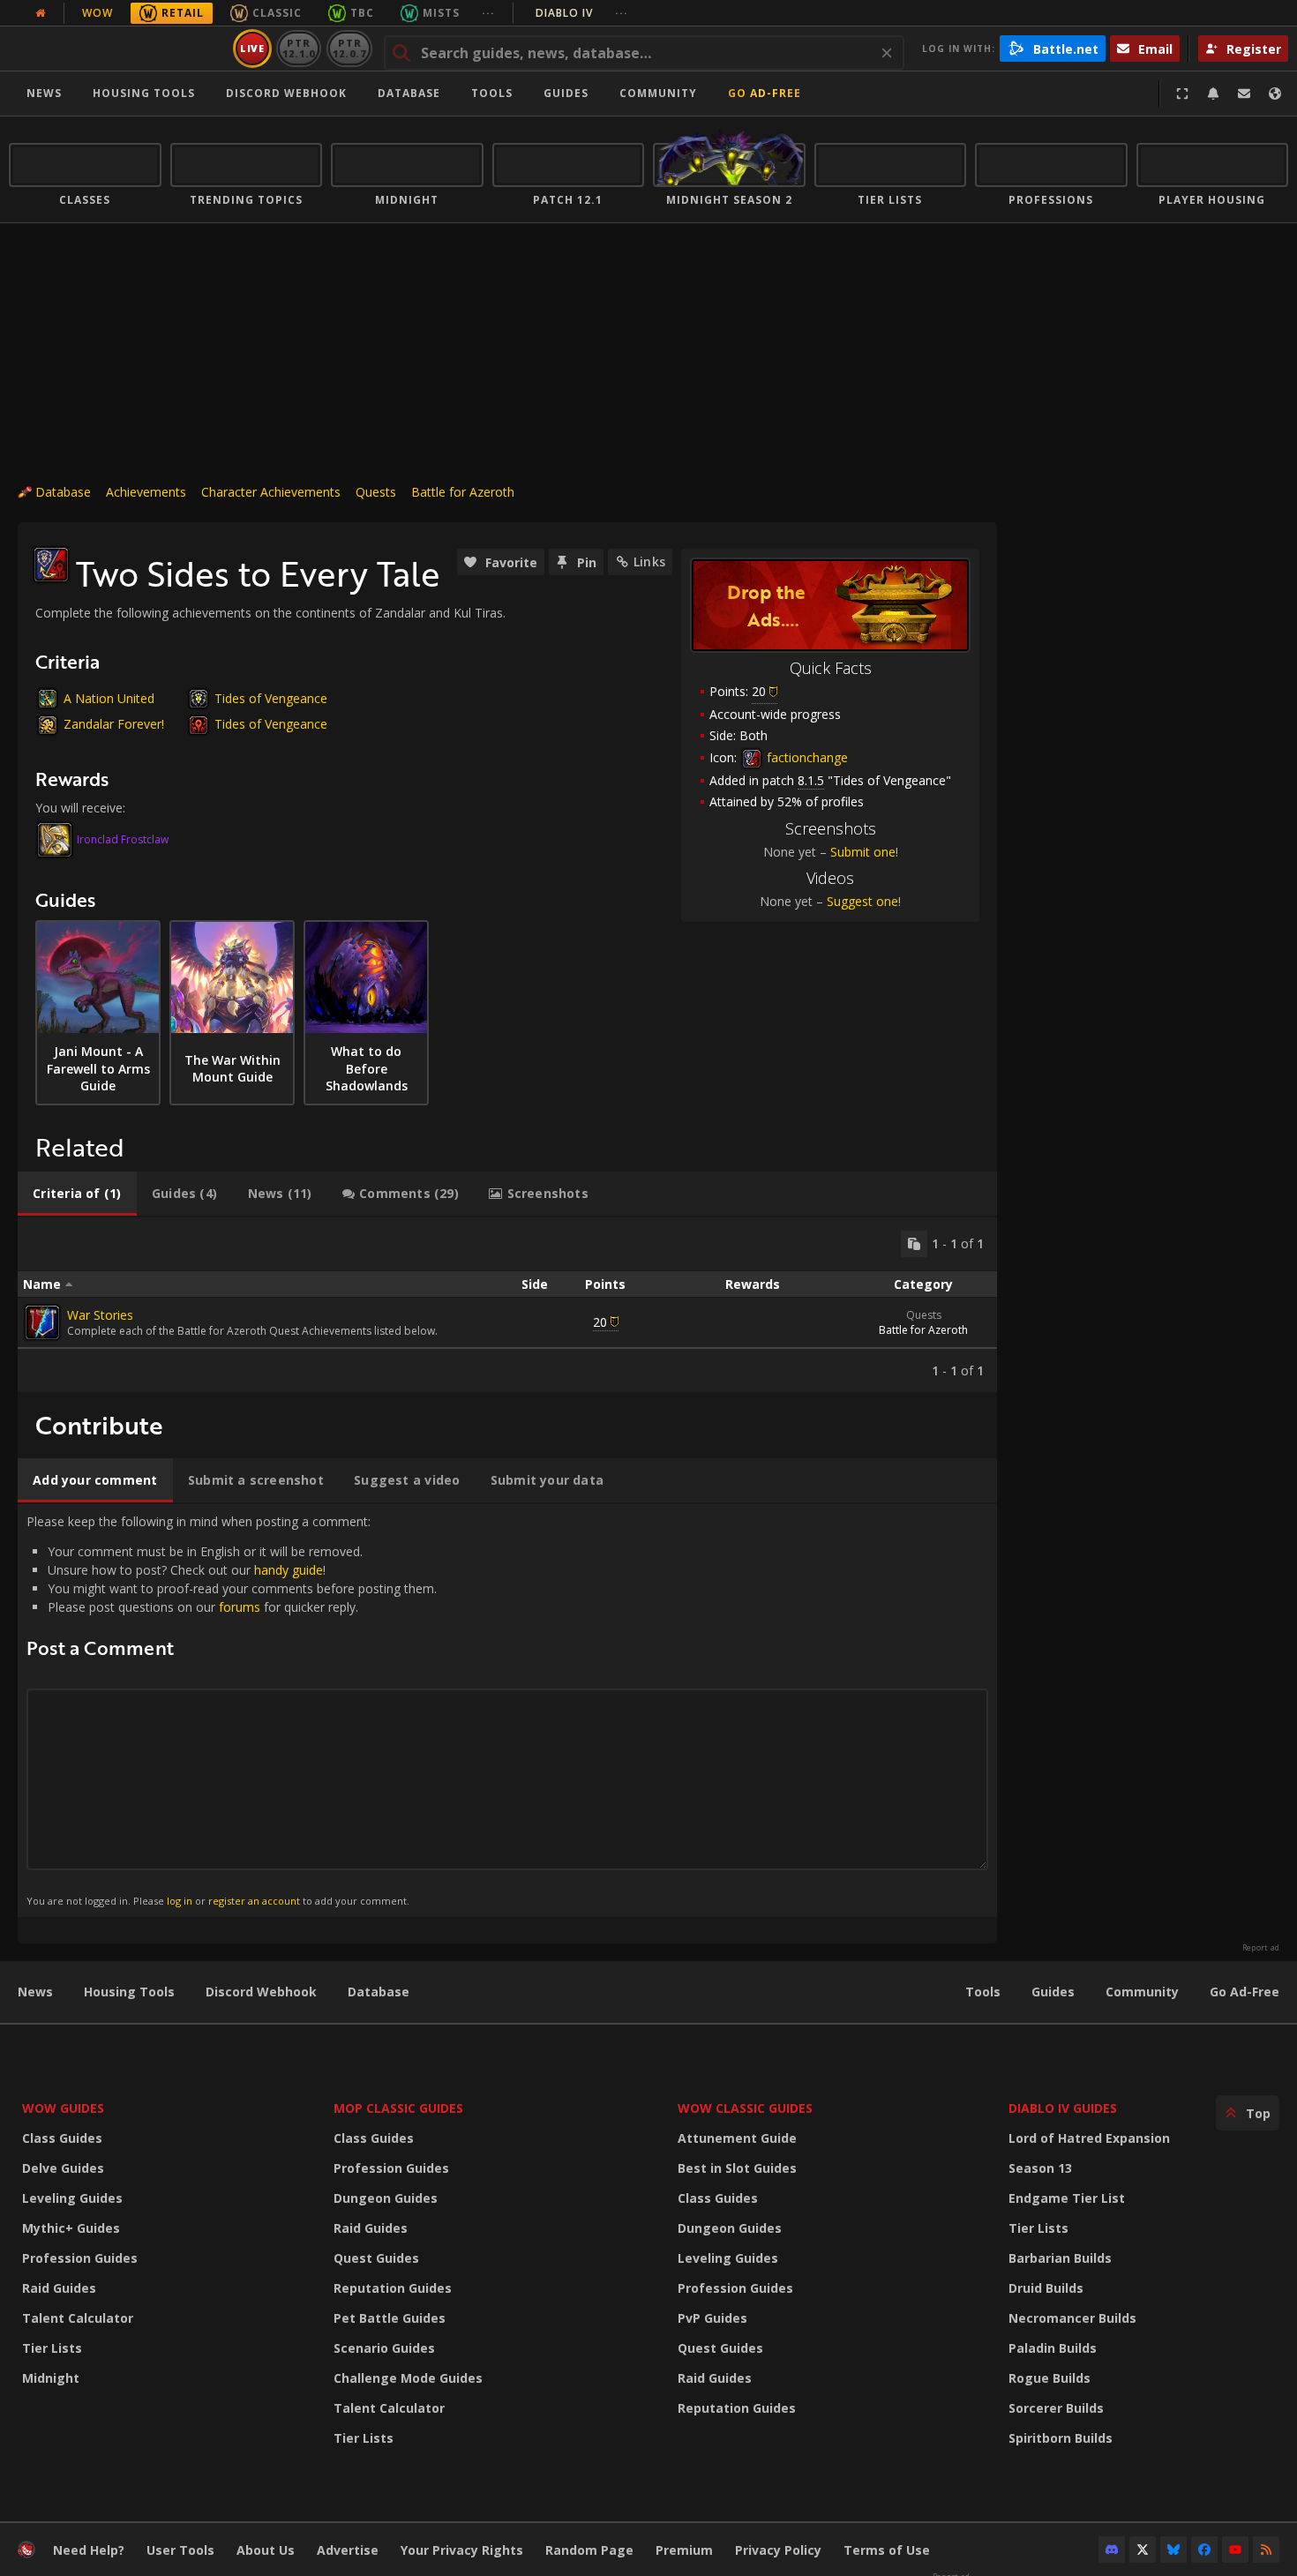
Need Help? (89, 2550)
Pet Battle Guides (390, 2318)
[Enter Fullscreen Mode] (1182, 94)
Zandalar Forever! (114, 724)
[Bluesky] (1173, 2550)
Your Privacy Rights (462, 2550)
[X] (1143, 2550)
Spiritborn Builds (1061, 2438)
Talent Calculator (78, 2318)
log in (180, 1901)
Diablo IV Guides (1063, 2108)
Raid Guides (59, 2288)
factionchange (806, 757)
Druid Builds (1046, 2288)
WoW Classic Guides (745, 2108)
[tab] (77, 1194)
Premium (684, 2550)
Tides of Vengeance (271, 698)
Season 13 (1040, 2168)
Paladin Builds (1053, 2348)
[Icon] (51, 565)
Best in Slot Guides (737, 2168)
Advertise (348, 2550)
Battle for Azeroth (463, 492)
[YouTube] (1235, 2550)
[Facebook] (1204, 2550)
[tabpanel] (507, 1305)
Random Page (589, 2550)
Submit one (863, 852)
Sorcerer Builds (1056, 2408)
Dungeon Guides (386, 2198)
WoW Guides (63, 2108)
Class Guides (62, 2138)
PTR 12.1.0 (299, 48)
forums (240, 1607)
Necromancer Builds (1072, 2318)
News (44, 93)
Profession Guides (80, 2258)
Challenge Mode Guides (408, 2378)
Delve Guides (63, 2168)
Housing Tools (129, 1992)
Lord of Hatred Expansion (1089, 2138)
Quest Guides (376, 2258)
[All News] (41, 13)
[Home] (118, 49)
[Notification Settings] (1213, 94)
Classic (277, 13)
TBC (362, 13)
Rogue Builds (1050, 2378)
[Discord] (1112, 2550)
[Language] (1275, 94)
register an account (254, 1901)
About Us (266, 2550)
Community (658, 93)
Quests (376, 492)
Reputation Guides (393, 2288)
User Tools (180, 2550)
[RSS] (1266, 2550)
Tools (983, 1992)
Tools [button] (492, 93)
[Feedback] (1244, 94)
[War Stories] (42, 1322)
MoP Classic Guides (398, 2108)
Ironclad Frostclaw (123, 839)
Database (409, 93)
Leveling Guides (72, 2198)
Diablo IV (582, 13)
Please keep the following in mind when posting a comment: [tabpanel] (232, 1710)
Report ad (1261, 1948)
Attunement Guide (737, 2138)
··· (488, 13)
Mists (441, 13)
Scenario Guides (384, 2348)
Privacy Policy (778, 2550)
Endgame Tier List (1067, 2198)
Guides (566, 93)
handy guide (289, 1570)
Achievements (146, 492)
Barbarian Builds (1060, 2258)
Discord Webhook (286, 93)
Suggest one (862, 901)
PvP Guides (712, 2318)
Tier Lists (52, 2348)
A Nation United (109, 698)
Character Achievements (271, 492)
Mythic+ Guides (71, 2228)
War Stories (100, 1315)
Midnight (51, 2378)
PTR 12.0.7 (349, 48)
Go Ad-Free (765, 93)
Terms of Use (887, 2550)
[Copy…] (914, 1244)
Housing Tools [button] (144, 93)
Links (649, 562)
